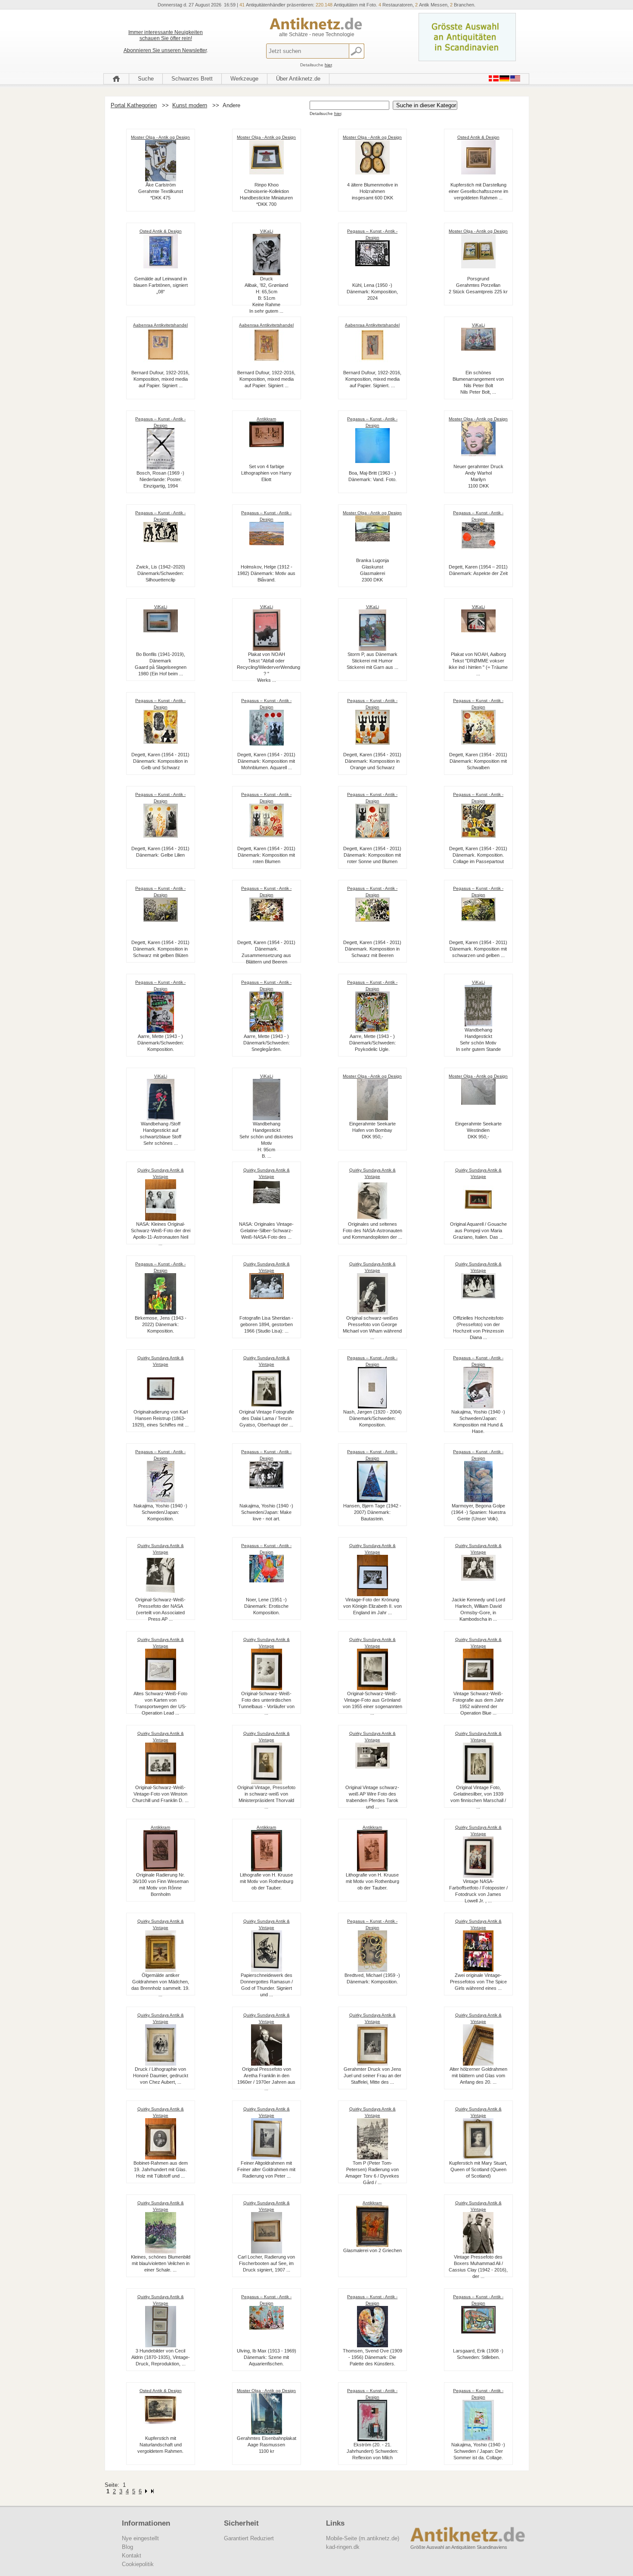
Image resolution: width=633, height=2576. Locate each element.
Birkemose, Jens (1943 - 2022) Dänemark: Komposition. (161, 1324)
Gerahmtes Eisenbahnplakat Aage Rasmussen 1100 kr (267, 2445)
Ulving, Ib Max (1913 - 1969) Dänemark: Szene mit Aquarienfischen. (267, 2357)
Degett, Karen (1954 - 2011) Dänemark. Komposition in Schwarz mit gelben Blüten (160, 949)
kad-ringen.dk (343, 2547)
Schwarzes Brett (192, 79)
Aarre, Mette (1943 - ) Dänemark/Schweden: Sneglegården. (267, 1043)
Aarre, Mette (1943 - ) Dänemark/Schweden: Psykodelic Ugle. (372, 1043)
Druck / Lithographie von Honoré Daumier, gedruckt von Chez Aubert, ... (161, 2076)
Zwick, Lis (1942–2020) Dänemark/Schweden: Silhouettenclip (161, 573)
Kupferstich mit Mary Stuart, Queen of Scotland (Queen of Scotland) (478, 2169)
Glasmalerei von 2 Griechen (372, 2250)
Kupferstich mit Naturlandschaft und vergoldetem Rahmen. (160, 2445)
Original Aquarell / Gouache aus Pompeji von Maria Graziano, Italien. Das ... (478, 1231)
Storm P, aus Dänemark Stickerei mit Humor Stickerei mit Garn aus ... (372, 661)
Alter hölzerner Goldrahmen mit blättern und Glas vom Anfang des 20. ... (478, 2076)
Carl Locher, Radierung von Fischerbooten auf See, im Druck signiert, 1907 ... (266, 2263)
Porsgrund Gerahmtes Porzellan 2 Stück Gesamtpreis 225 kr (478, 285)
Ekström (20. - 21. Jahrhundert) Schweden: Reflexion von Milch (372, 2451)
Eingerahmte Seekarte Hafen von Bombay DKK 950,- (372, 1130)
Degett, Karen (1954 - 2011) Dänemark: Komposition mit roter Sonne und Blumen (372, 855)
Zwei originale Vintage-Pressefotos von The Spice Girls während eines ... (478, 1982)
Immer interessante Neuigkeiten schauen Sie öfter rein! (166, 35)
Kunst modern (190, 105)
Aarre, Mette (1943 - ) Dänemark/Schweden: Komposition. (161, 1043)
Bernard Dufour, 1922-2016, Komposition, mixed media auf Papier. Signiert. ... (372, 379)
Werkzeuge (244, 79)
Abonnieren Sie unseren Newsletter (165, 50)
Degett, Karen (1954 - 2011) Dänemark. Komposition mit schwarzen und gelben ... (478, 949)
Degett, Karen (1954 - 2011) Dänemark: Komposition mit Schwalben (478, 761)
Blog (127, 2547)
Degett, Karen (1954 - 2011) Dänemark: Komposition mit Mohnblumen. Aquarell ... (266, 761)
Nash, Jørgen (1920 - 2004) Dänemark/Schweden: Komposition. (372, 1418)
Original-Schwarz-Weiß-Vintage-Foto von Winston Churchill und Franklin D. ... (160, 1794)
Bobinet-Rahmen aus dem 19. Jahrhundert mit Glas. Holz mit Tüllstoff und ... (161, 2169)
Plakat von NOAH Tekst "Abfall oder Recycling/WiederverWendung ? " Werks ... (268, 667)
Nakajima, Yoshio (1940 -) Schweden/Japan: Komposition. (160, 1512)
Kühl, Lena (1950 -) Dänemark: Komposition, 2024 (372, 292)
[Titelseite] (116, 79)
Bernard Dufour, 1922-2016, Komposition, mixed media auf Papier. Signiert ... (160, 379)
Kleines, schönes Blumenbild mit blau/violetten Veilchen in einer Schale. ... (161, 2263)
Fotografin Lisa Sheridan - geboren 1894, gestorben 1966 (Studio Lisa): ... (266, 1324)
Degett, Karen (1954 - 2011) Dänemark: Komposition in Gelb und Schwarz (160, 761)
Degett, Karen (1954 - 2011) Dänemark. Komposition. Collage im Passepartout (478, 855)
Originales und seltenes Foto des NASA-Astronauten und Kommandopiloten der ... (372, 1231)
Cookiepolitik (138, 2564)
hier (328, 65)
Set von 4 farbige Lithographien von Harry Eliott (266, 473)
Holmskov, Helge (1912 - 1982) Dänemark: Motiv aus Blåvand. (266, 573)
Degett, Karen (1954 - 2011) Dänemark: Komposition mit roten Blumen (266, 855)
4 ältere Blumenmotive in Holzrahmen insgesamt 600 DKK (372, 191)
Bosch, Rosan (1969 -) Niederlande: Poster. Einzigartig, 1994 (160, 479)
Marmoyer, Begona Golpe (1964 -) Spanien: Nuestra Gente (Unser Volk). (478, 1512)
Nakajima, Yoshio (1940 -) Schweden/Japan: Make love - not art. (266, 1512)
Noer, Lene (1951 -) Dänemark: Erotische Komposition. (266, 1606)
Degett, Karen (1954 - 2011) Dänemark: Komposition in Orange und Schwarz (372, 761)
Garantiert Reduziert (249, 2538)
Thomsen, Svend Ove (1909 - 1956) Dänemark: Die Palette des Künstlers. (372, 2357)
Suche (146, 79)
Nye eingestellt (140, 2538)
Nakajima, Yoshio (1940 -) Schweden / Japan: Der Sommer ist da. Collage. (478, 2451)
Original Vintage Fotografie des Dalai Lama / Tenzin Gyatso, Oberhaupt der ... (267, 1418)
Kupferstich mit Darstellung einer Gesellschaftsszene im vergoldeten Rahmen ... (478, 191)
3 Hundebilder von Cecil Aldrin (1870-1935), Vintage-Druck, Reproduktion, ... (161, 2357)
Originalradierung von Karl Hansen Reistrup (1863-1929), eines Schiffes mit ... (160, 1418)
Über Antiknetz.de (298, 79)
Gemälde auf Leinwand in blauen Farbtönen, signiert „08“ (161, 285)
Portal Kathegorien (134, 105)
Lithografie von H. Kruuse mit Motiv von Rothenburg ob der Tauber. (267, 1881)
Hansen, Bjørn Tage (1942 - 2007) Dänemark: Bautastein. (372, 1512)
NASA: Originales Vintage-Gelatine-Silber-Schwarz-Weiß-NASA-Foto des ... (266, 1231)
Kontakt (132, 2556)
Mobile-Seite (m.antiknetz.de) (363, 2538)
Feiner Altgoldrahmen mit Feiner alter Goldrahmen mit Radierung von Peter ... (266, 2169)
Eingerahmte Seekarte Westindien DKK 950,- (478, 1130)
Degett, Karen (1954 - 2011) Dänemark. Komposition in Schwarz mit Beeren (372, 949)
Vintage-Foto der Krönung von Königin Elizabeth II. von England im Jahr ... (372, 1606)
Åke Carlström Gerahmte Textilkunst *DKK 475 (161, 191)
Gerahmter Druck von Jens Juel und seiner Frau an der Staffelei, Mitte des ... (372, 2076)
